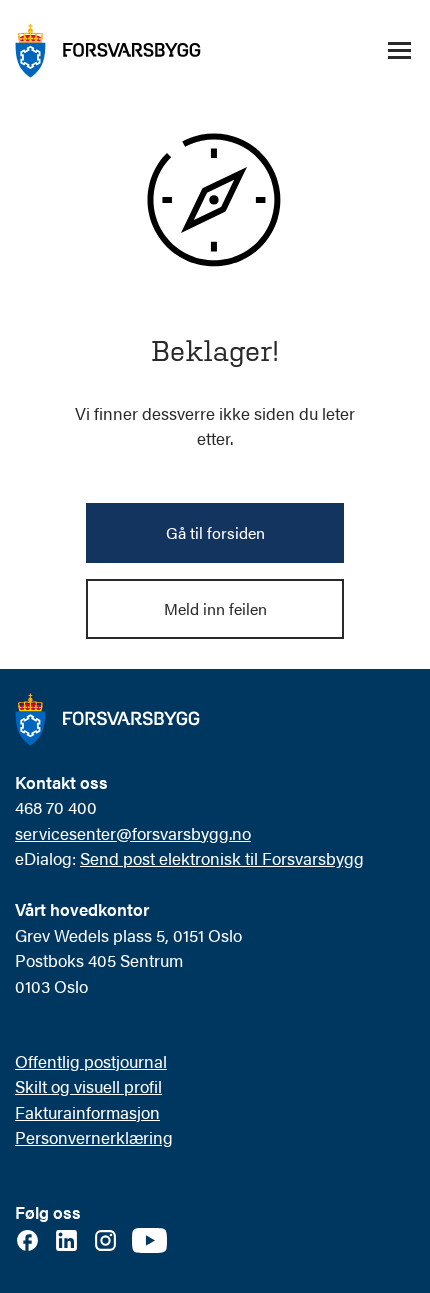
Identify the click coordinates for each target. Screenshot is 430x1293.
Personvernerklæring (94, 1137)
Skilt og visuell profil (88, 1086)
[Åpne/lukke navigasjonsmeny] (399, 51)
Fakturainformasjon (87, 1112)
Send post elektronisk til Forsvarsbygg (222, 858)
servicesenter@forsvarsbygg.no (133, 833)
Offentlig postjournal (91, 1061)
